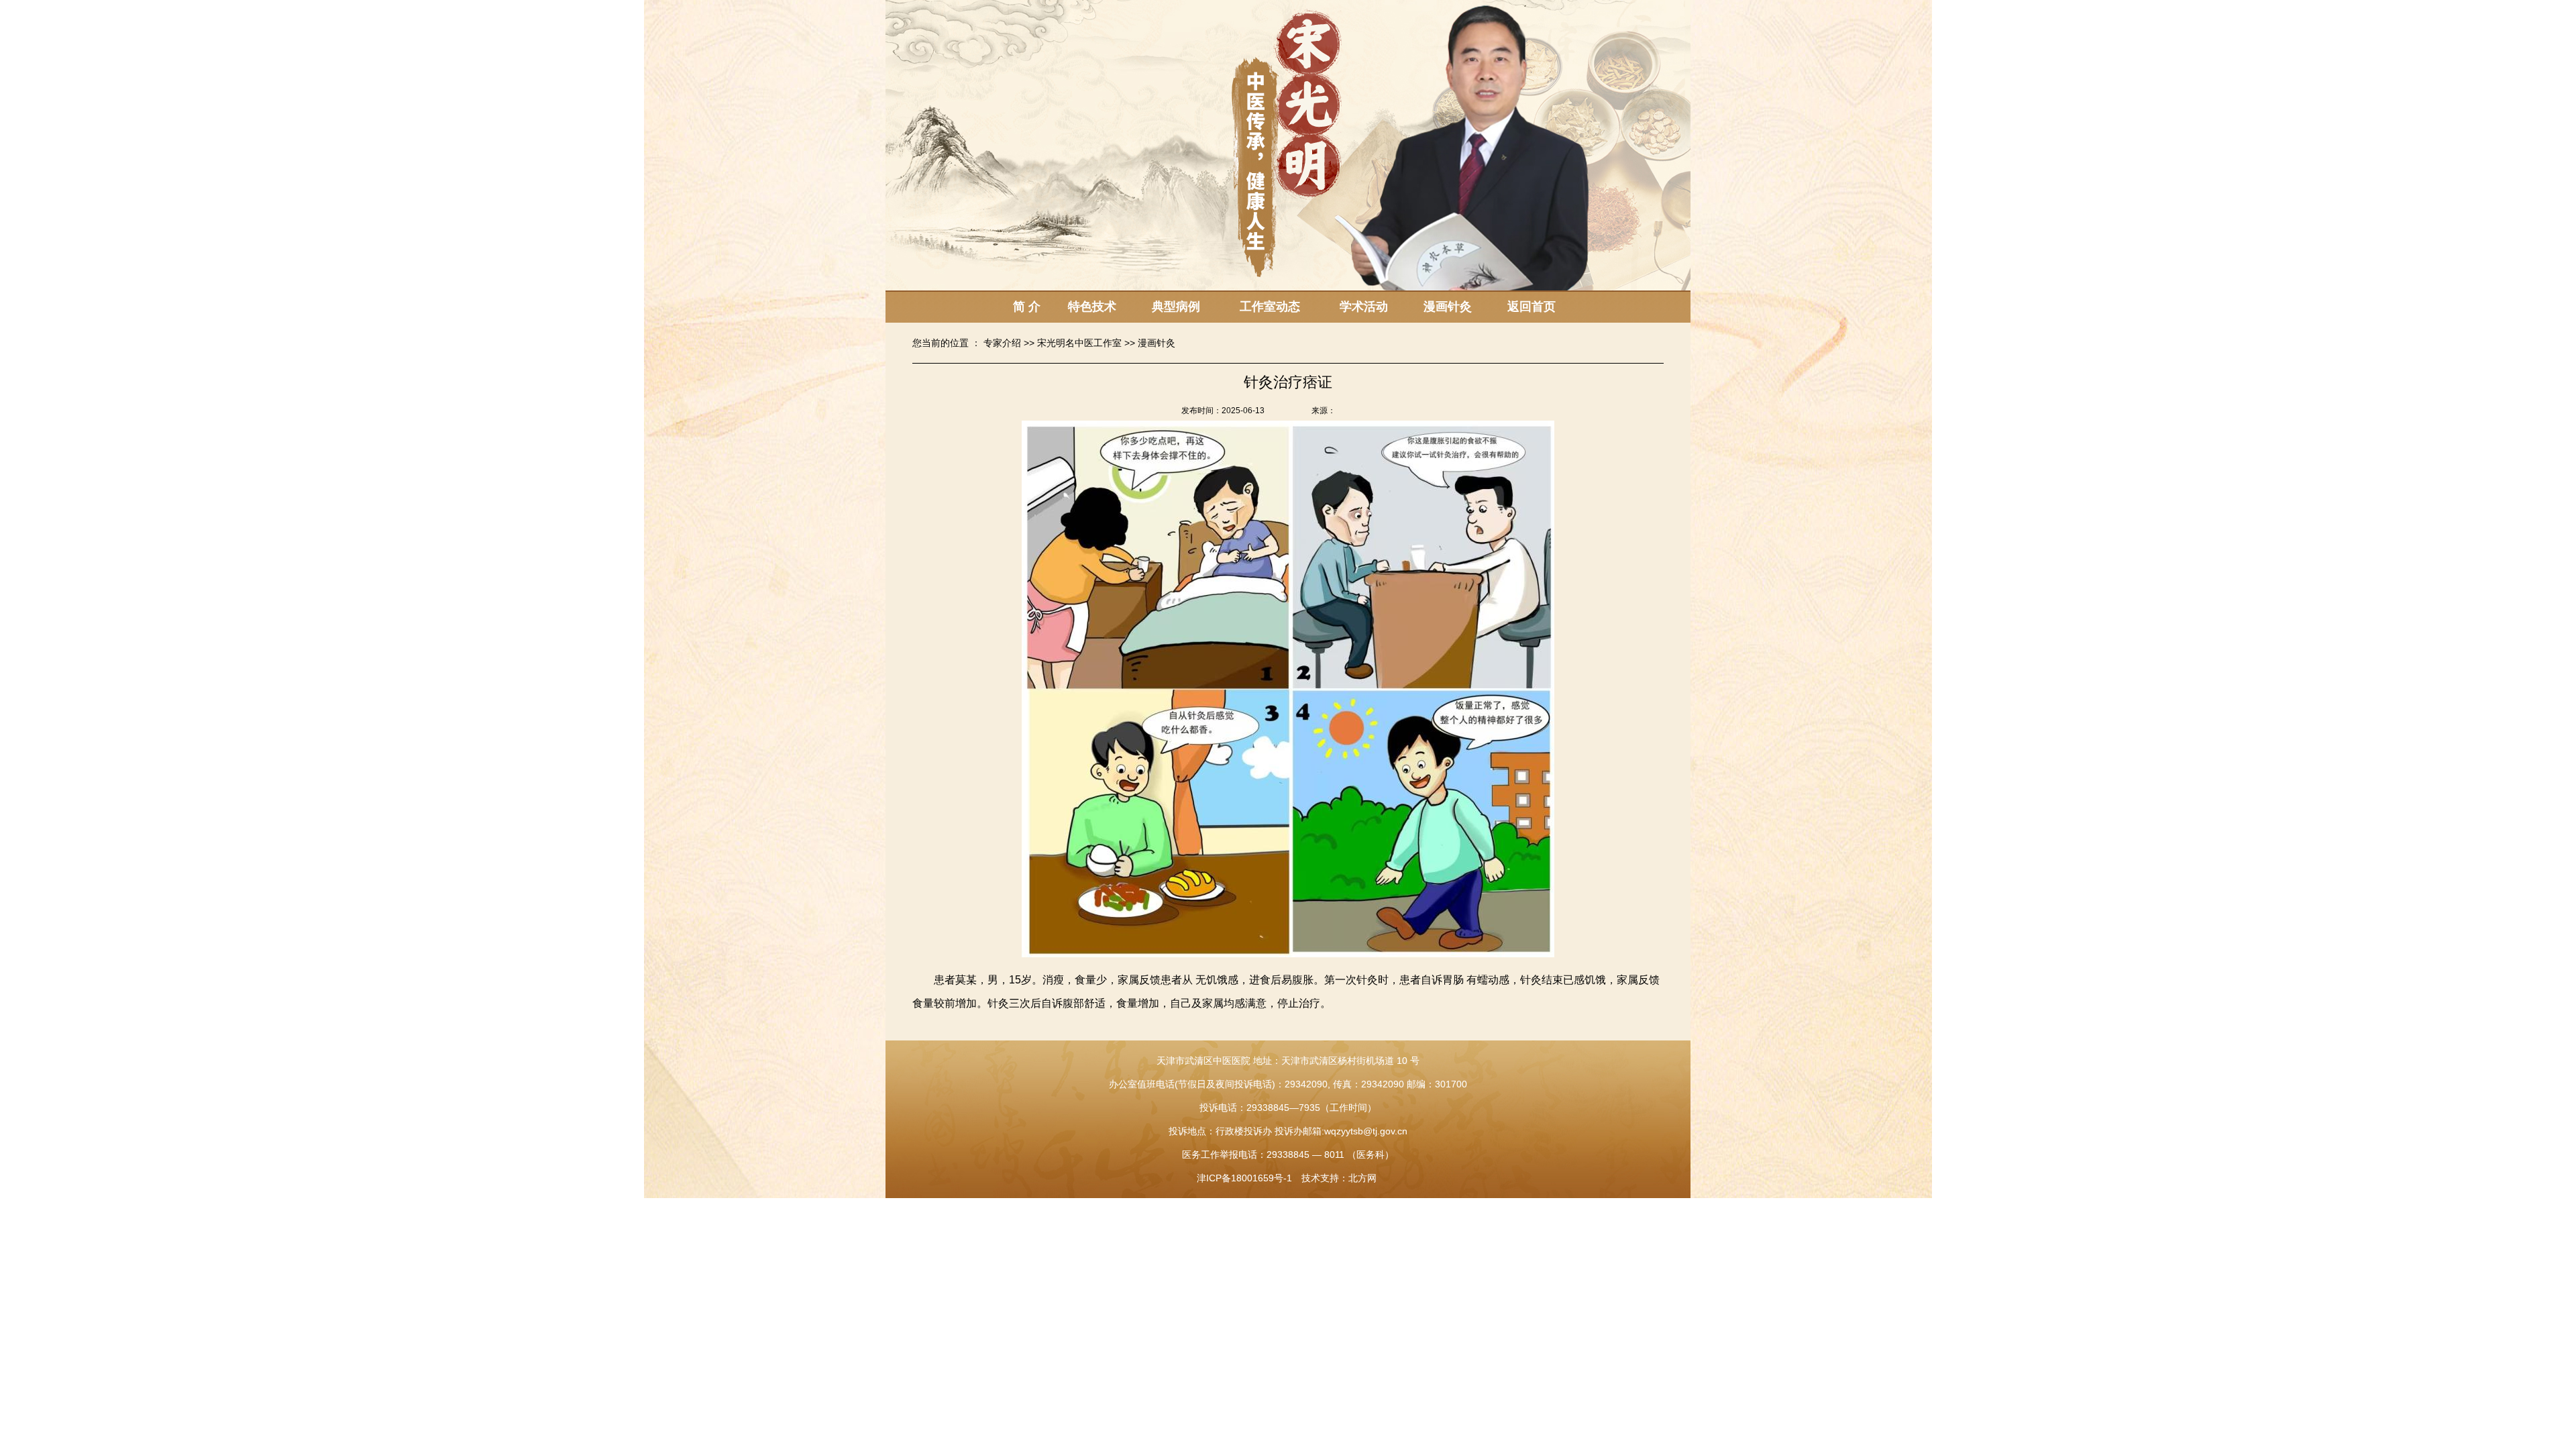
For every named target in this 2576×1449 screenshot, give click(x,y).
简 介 (1027, 307)
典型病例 (1176, 307)
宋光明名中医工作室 (1079, 343)
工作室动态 (1270, 307)
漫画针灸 (1448, 307)
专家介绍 (1002, 343)
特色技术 (1092, 307)
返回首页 (1532, 307)
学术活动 (1364, 307)
